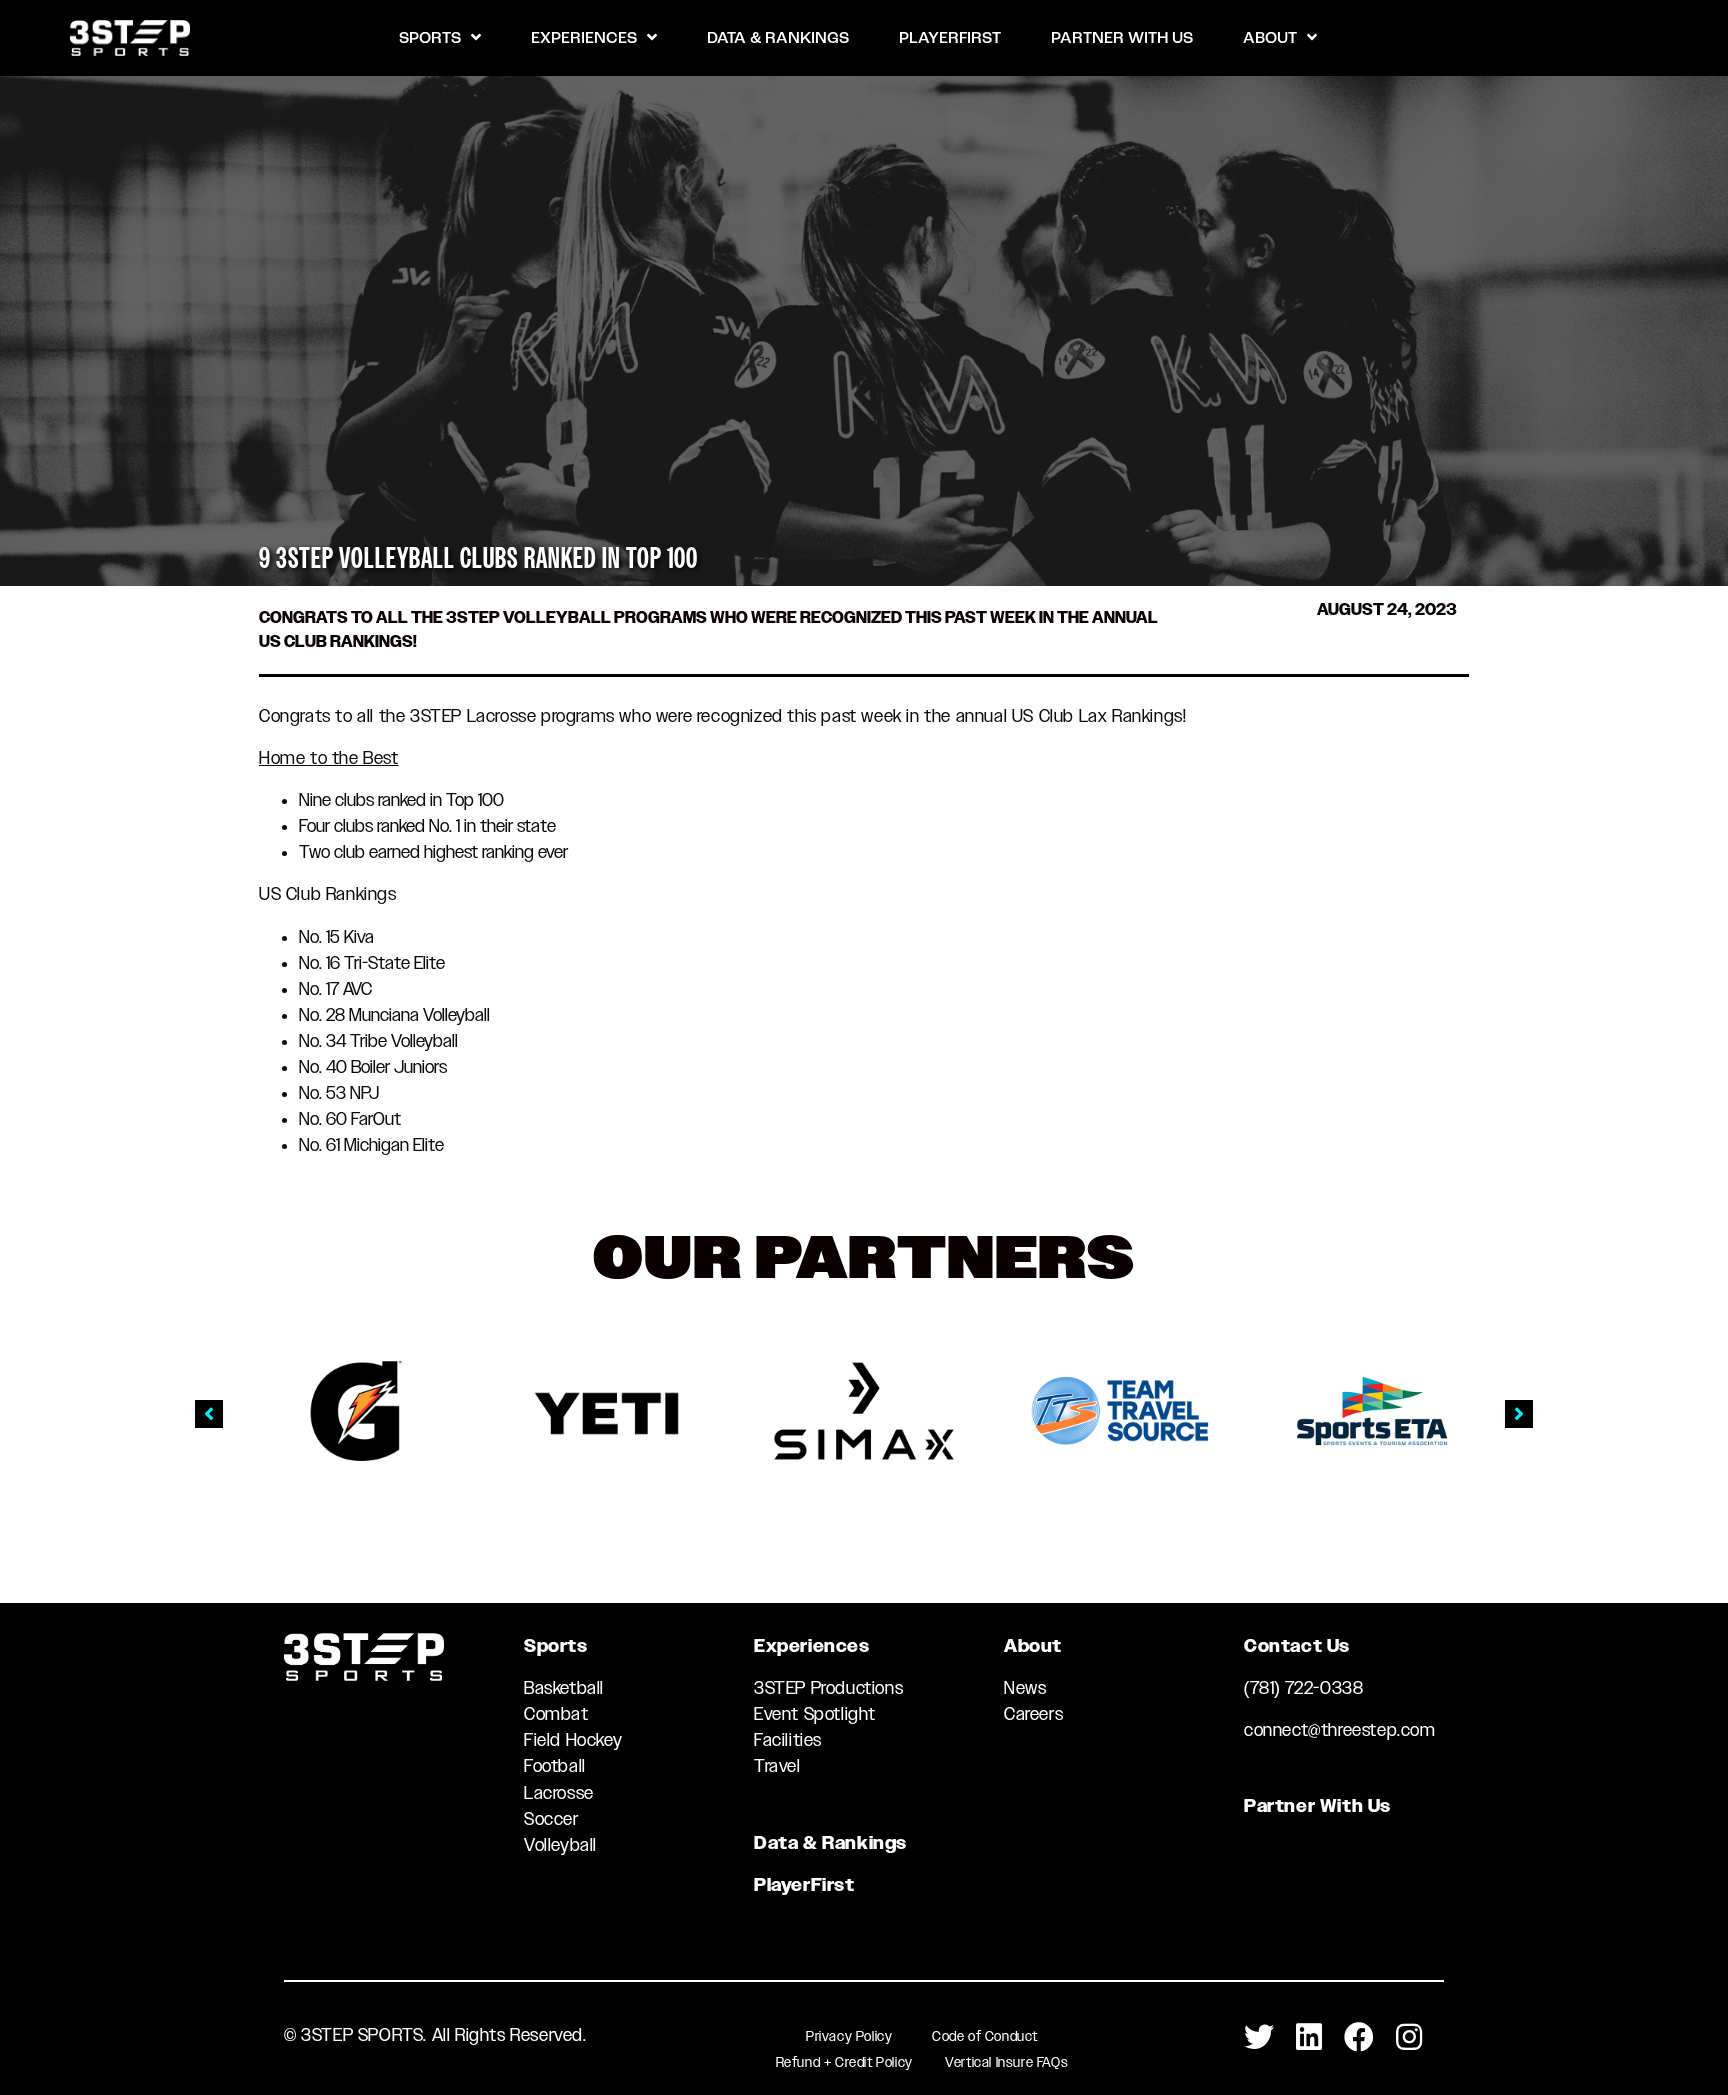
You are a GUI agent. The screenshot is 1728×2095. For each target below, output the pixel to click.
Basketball (564, 1688)
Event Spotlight (815, 1714)
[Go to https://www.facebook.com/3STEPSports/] (1359, 2038)
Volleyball (560, 1845)
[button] (209, 1414)
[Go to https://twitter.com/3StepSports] (1259, 2038)
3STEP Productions (828, 1688)
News (1025, 1688)
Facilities (788, 1740)
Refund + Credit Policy (844, 2062)
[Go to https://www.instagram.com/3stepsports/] (1409, 2038)
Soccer (551, 1819)
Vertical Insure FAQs (1006, 2062)
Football (555, 1766)
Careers (1033, 1714)
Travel (777, 1766)
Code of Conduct (985, 2036)
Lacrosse (559, 1793)
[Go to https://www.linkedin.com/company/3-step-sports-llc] (1309, 2038)
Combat (556, 1714)
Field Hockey (573, 1740)
